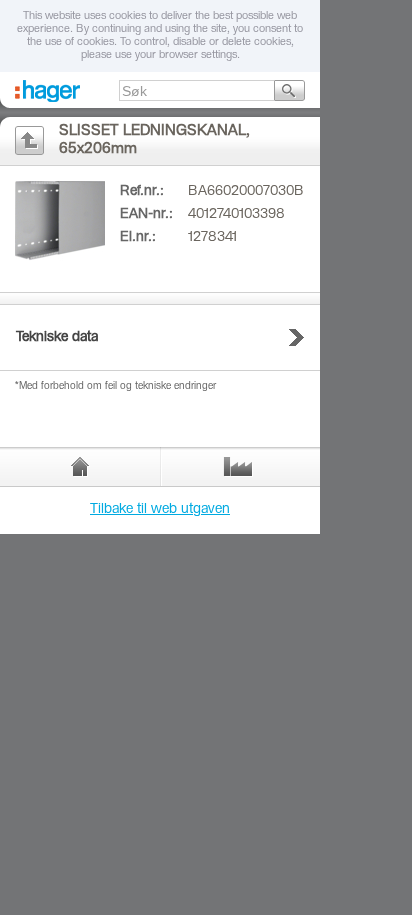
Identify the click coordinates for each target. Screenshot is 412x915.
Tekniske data (57, 338)
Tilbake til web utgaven (160, 510)
